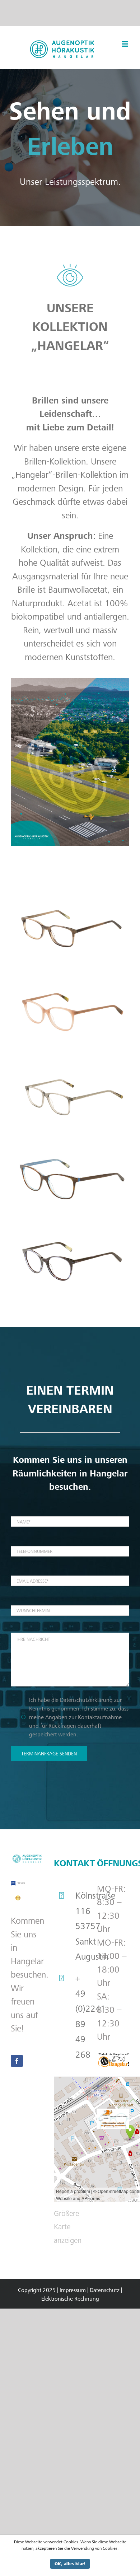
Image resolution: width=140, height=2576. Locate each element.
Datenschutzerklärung (86, 1700)
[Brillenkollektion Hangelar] (70, 895)
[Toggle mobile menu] (125, 44)
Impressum (73, 2290)
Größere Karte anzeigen (68, 2227)
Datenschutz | (106, 2290)
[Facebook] (17, 2061)
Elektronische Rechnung (70, 2299)
